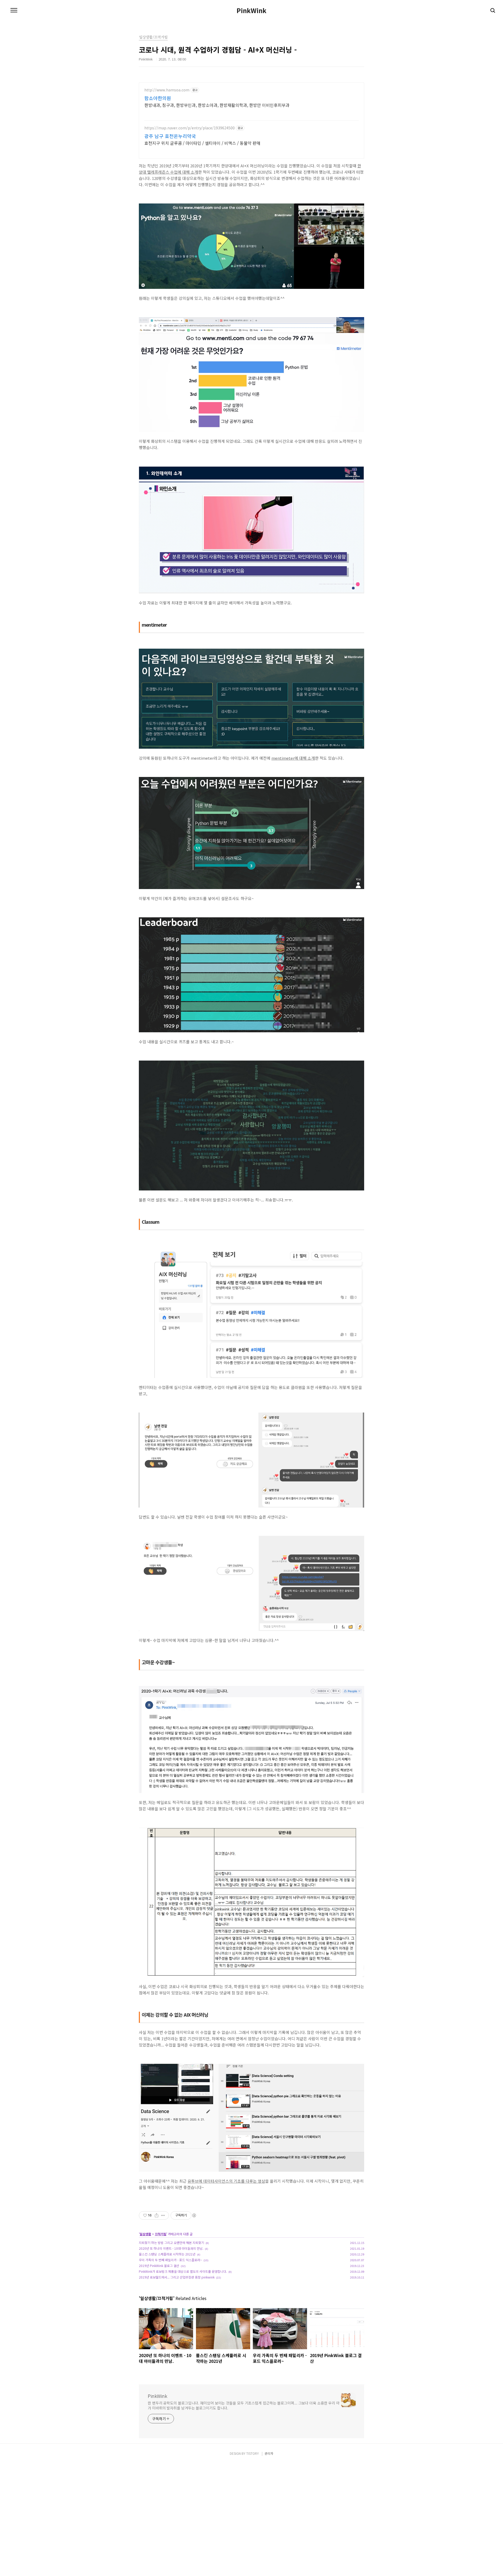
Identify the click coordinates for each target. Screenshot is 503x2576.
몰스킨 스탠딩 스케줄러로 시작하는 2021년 (167, 2254)
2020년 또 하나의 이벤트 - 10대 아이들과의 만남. (171, 2248)
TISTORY (253, 2453)
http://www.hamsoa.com (167, 90)
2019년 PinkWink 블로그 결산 (159, 2266)
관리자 (269, 2453)
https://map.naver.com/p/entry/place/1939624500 (190, 128)
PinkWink (251, 10)
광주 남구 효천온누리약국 (170, 136)
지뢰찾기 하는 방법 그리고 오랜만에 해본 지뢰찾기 (171, 2243)
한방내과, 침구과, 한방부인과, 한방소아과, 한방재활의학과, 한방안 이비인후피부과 (217, 105)
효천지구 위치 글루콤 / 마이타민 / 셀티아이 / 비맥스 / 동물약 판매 (202, 143)
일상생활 (145, 2234)
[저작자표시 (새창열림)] (194, 2215)
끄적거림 (161, 2234)
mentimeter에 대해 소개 (293, 758)
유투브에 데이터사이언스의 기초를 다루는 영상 (226, 2181)
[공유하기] (157, 2215)
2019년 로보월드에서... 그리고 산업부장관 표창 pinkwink (177, 2277)
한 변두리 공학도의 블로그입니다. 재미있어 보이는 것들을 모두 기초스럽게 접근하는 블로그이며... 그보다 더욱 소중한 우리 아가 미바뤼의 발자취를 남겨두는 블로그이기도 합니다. (244, 2405)
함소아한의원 (158, 98)
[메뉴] (14, 10)
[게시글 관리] (163, 2215)
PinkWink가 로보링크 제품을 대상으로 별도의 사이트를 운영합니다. (183, 2271)
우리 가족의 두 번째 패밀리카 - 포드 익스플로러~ (170, 2260)
